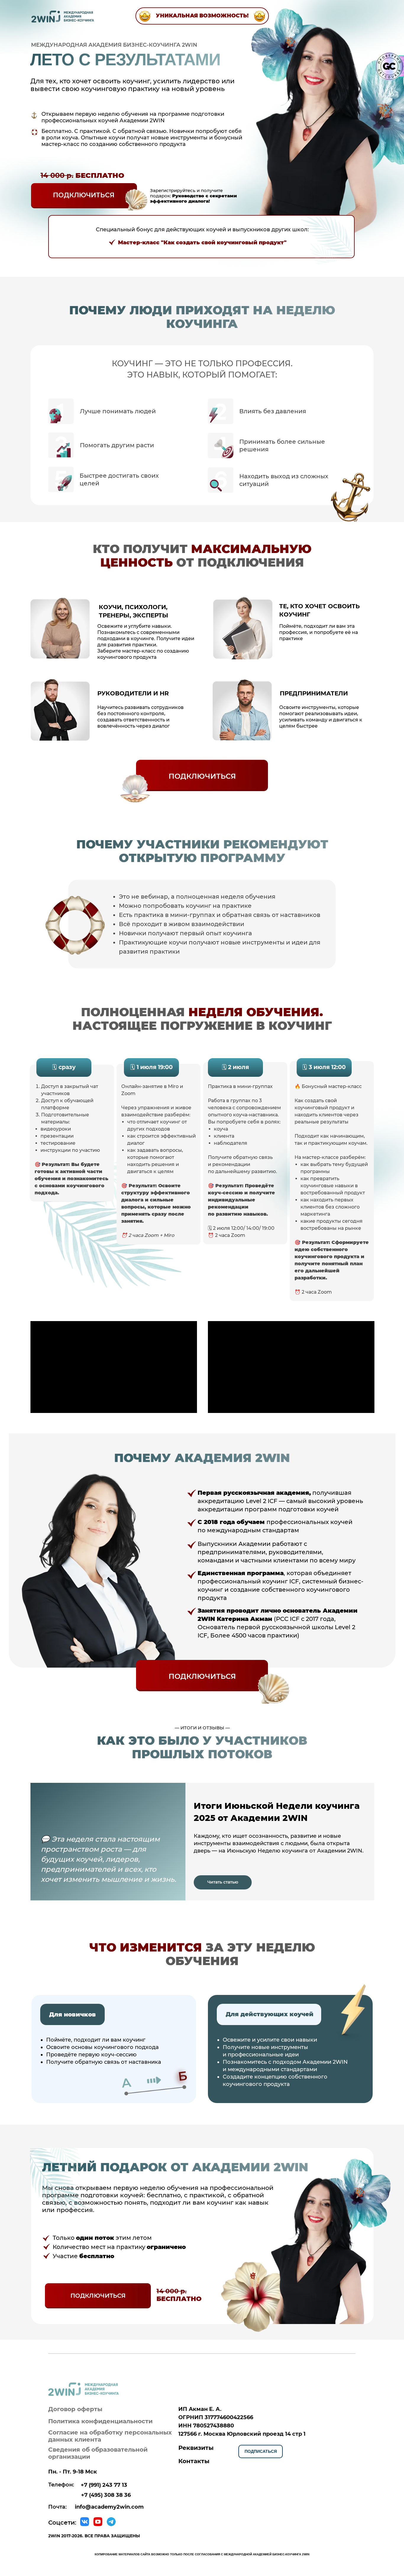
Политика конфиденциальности (100, 2421)
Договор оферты (75, 2409)
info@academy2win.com (109, 2507)
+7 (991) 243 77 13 (104, 2485)
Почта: (57, 2507)
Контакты (194, 2461)
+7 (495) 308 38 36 (106, 2495)
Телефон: (61, 2485)
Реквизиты (196, 2448)
